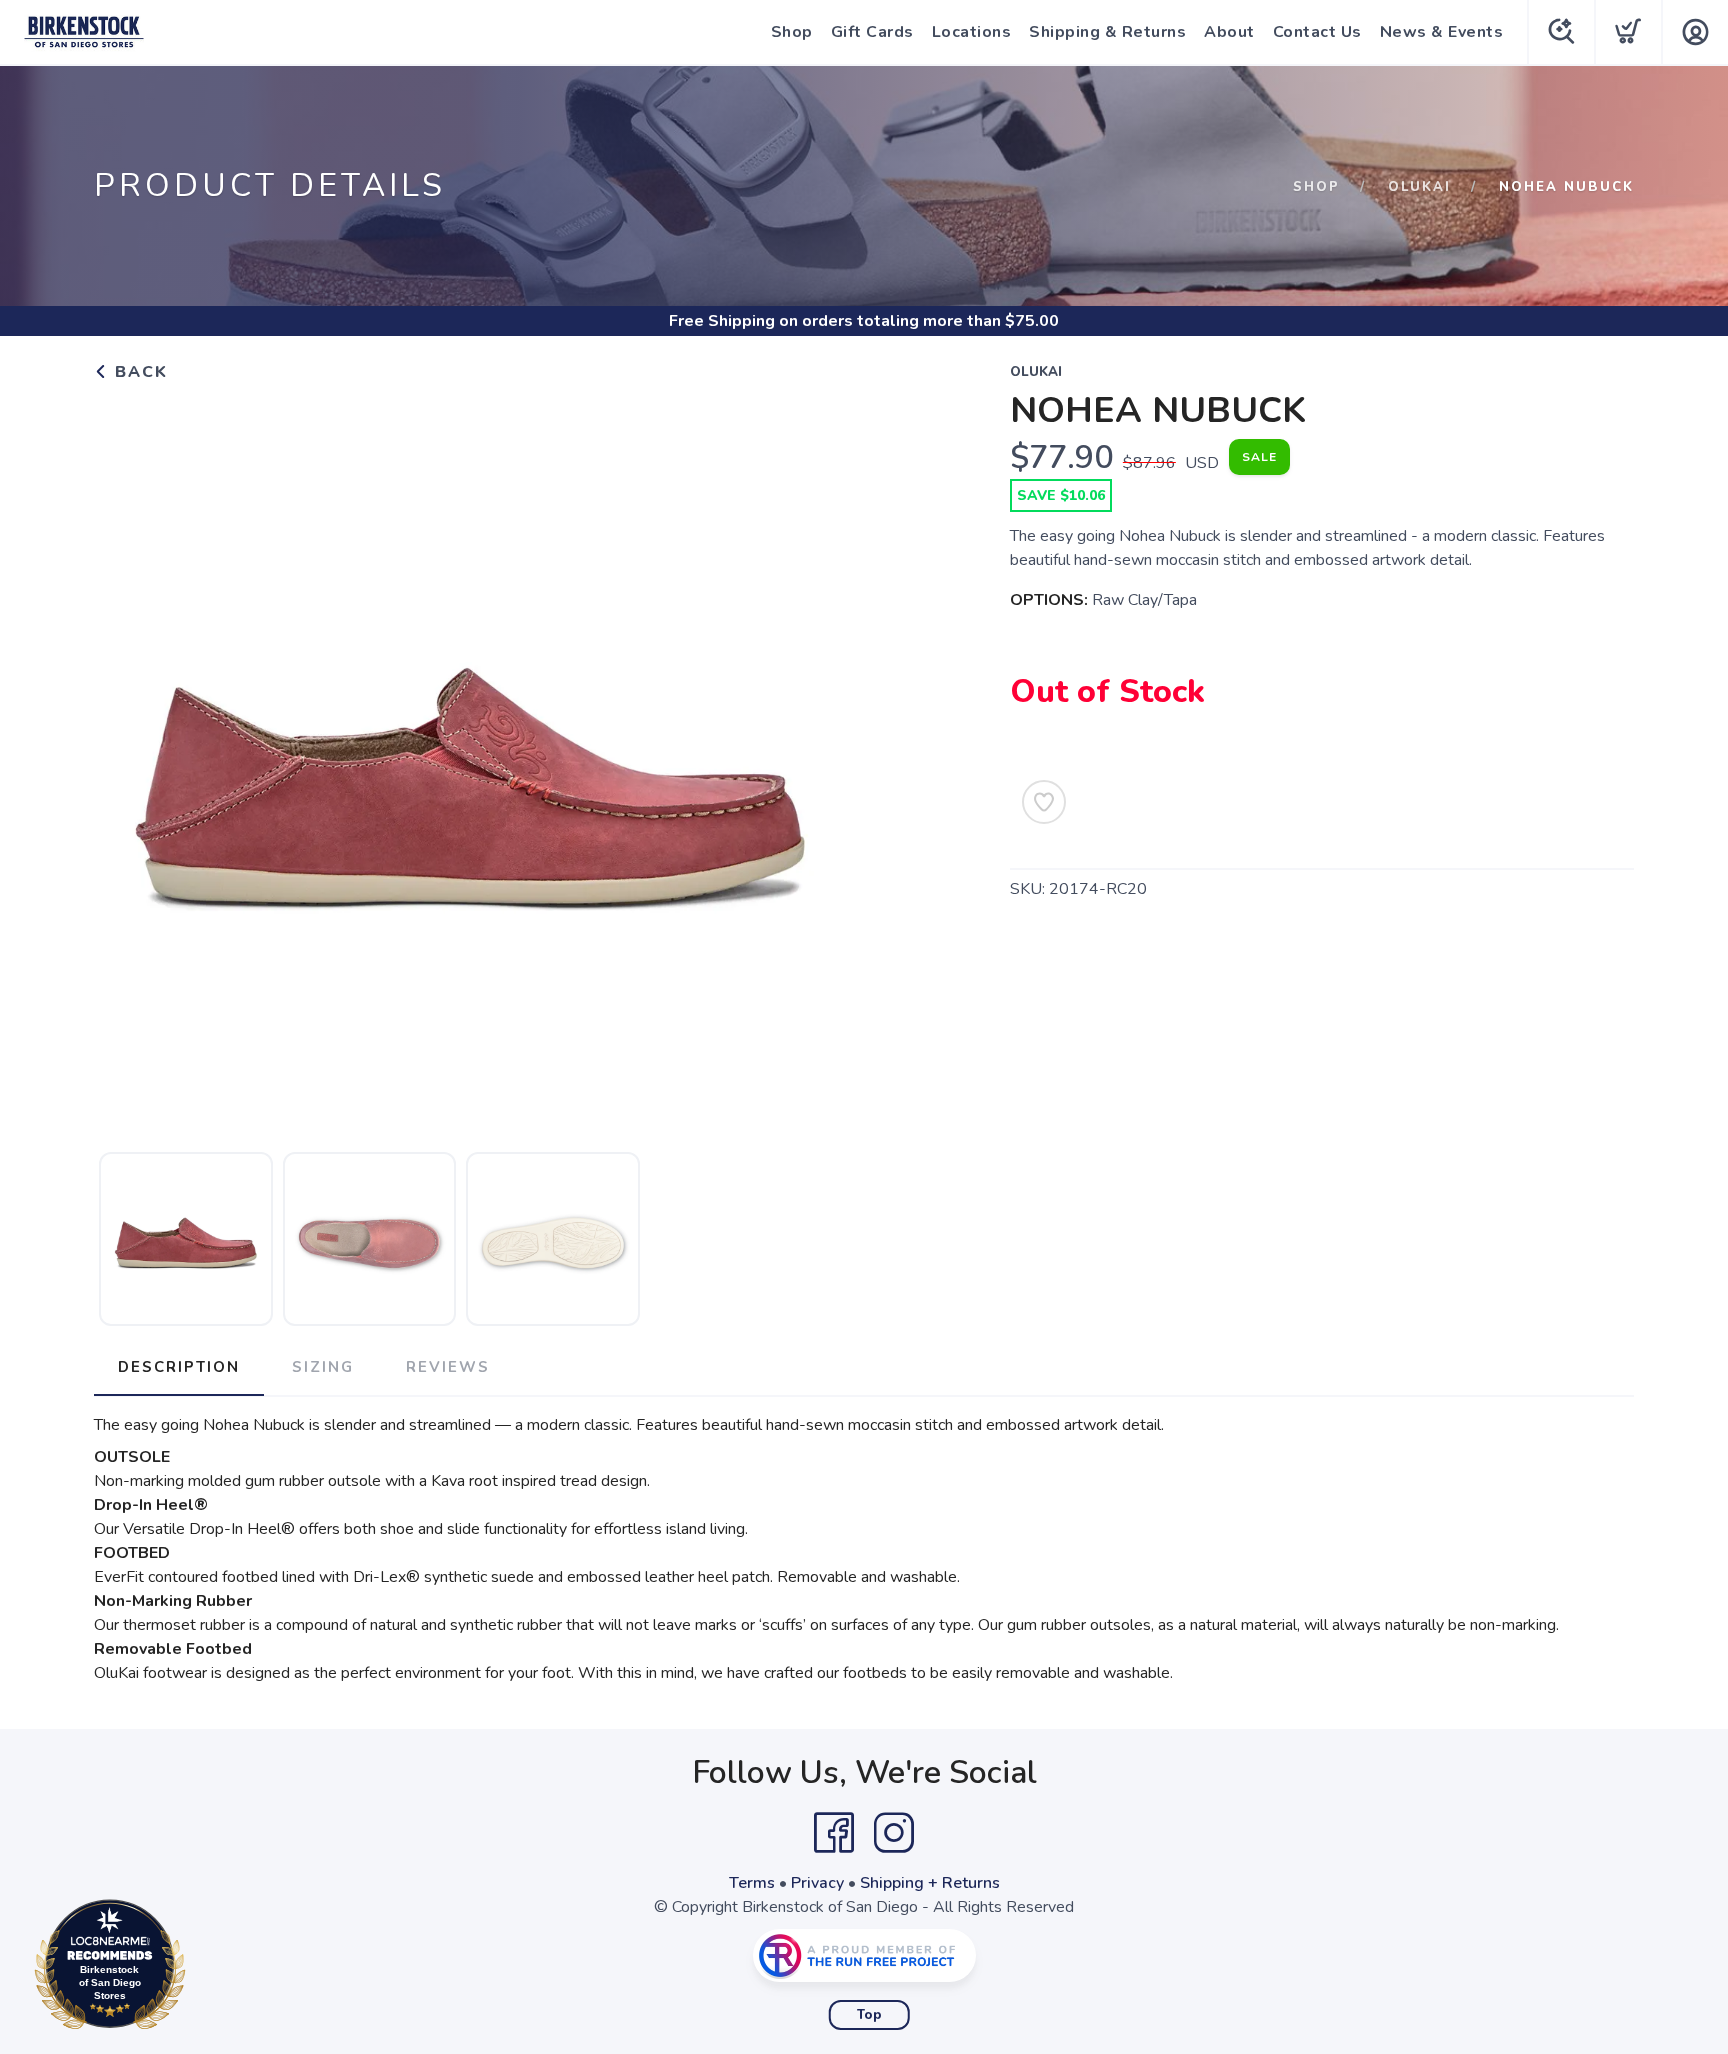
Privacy (817, 1883)
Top (869, 2015)
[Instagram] (894, 1833)
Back (138, 372)
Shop (792, 32)
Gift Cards (872, 32)
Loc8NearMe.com (197, 1969)
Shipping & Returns (1107, 32)
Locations (972, 32)
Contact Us (1317, 32)
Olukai (1419, 187)
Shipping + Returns (930, 1883)
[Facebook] (834, 1833)
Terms (752, 1883)
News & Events (1442, 32)
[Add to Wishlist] (1044, 802)
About (1229, 32)
